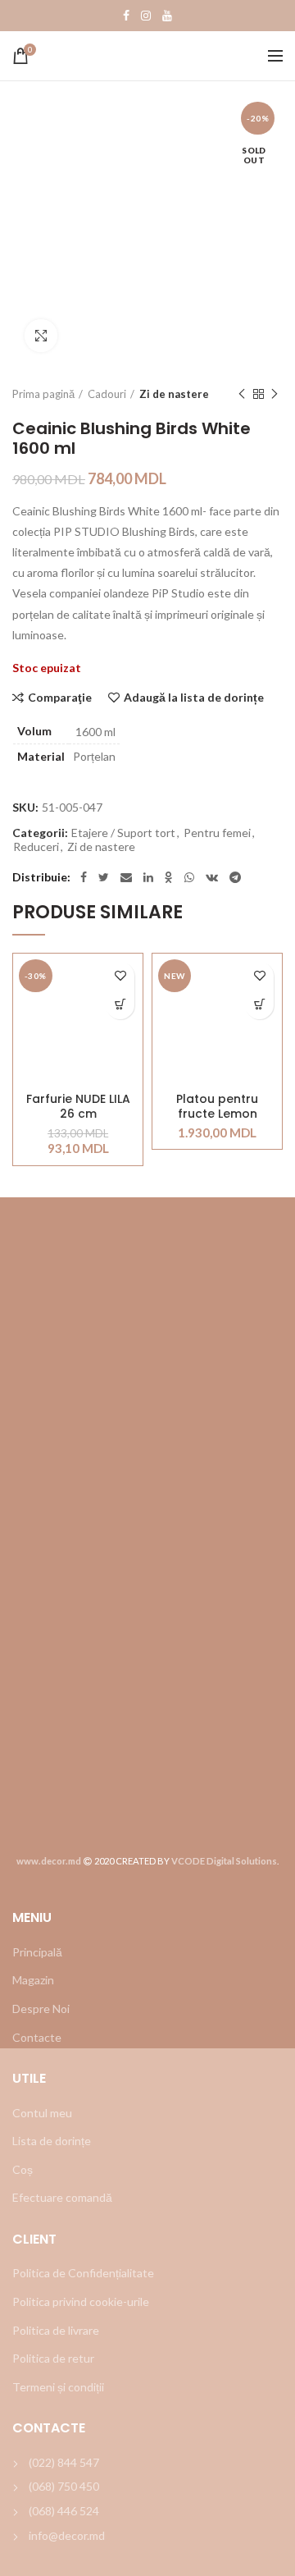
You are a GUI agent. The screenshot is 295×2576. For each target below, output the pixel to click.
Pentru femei (217, 833)
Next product (275, 394)
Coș (23, 2169)
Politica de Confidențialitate (83, 2273)
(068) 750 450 (64, 2486)
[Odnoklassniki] (169, 877)
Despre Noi (41, 2009)
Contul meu (42, 2113)
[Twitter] (104, 877)
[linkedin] (148, 877)
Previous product (242, 394)
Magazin (33, 1980)
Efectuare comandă (62, 2197)
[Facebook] (126, 16)
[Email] (126, 877)
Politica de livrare (56, 2330)
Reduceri (36, 847)
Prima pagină (43, 394)
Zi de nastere (174, 394)
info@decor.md (67, 2535)
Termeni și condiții (58, 2387)
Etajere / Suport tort (123, 833)
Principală (37, 1952)
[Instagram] (146, 16)
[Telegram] (235, 877)
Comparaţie (60, 698)
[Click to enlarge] (41, 336)
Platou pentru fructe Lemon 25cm (217, 1106)
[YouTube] (167, 16)
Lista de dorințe (52, 2141)
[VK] (212, 877)
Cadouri (107, 394)
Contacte (37, 2037)
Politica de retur (53, 2358)
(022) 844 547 (64, 2462)
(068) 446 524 (64, 2511)
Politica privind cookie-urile (81, 2301)
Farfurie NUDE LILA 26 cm (78, 1106)
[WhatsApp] (189, 877)
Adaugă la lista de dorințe (194, 698)
